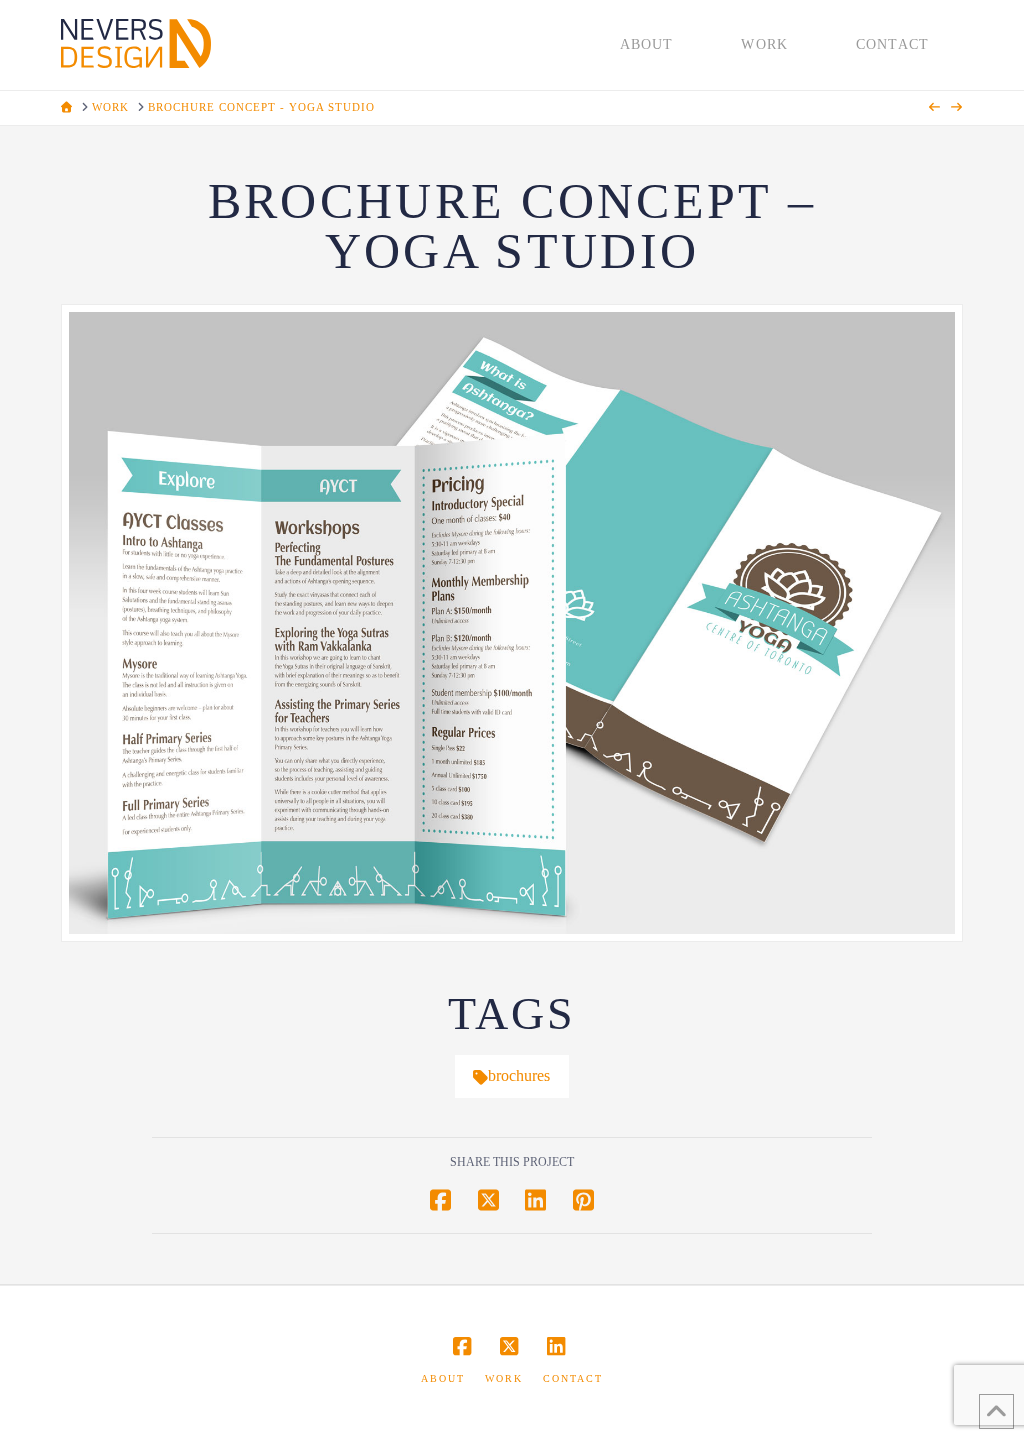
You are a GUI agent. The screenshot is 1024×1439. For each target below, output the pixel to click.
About (443, 1378)
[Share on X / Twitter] (488, 1200)
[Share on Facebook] (440, 1200)
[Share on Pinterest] (583, 1200)
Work (504, 1378)
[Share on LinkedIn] (535, 1200)
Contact (573, 1378)
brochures (519, 1075)
